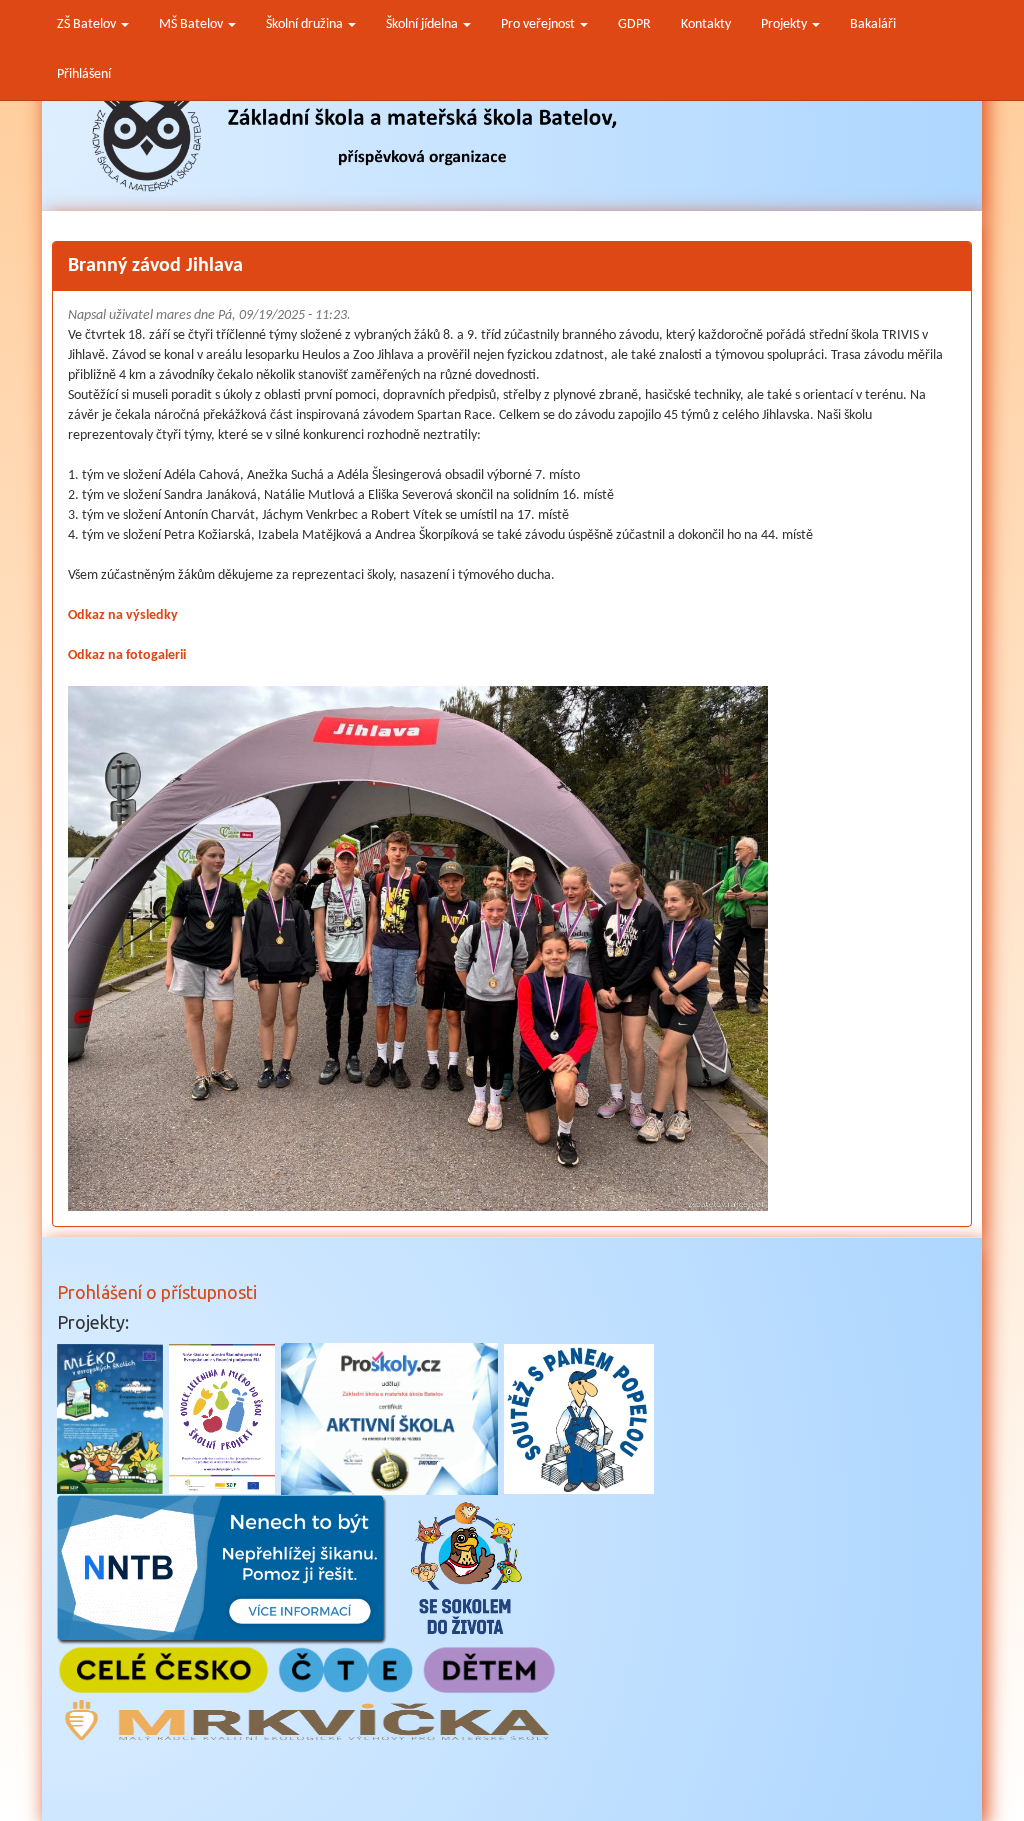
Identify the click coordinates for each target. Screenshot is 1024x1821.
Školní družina (306, 24)
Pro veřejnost (539, 24)
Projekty (785, 24)
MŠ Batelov (192, 24)
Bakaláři (873, 24)
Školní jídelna (423, 24)
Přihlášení (84, 74)
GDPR (634, 24)
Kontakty (706, 24)
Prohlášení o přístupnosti (157, 1292)
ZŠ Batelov (88, 24)
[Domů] (355, 137)
